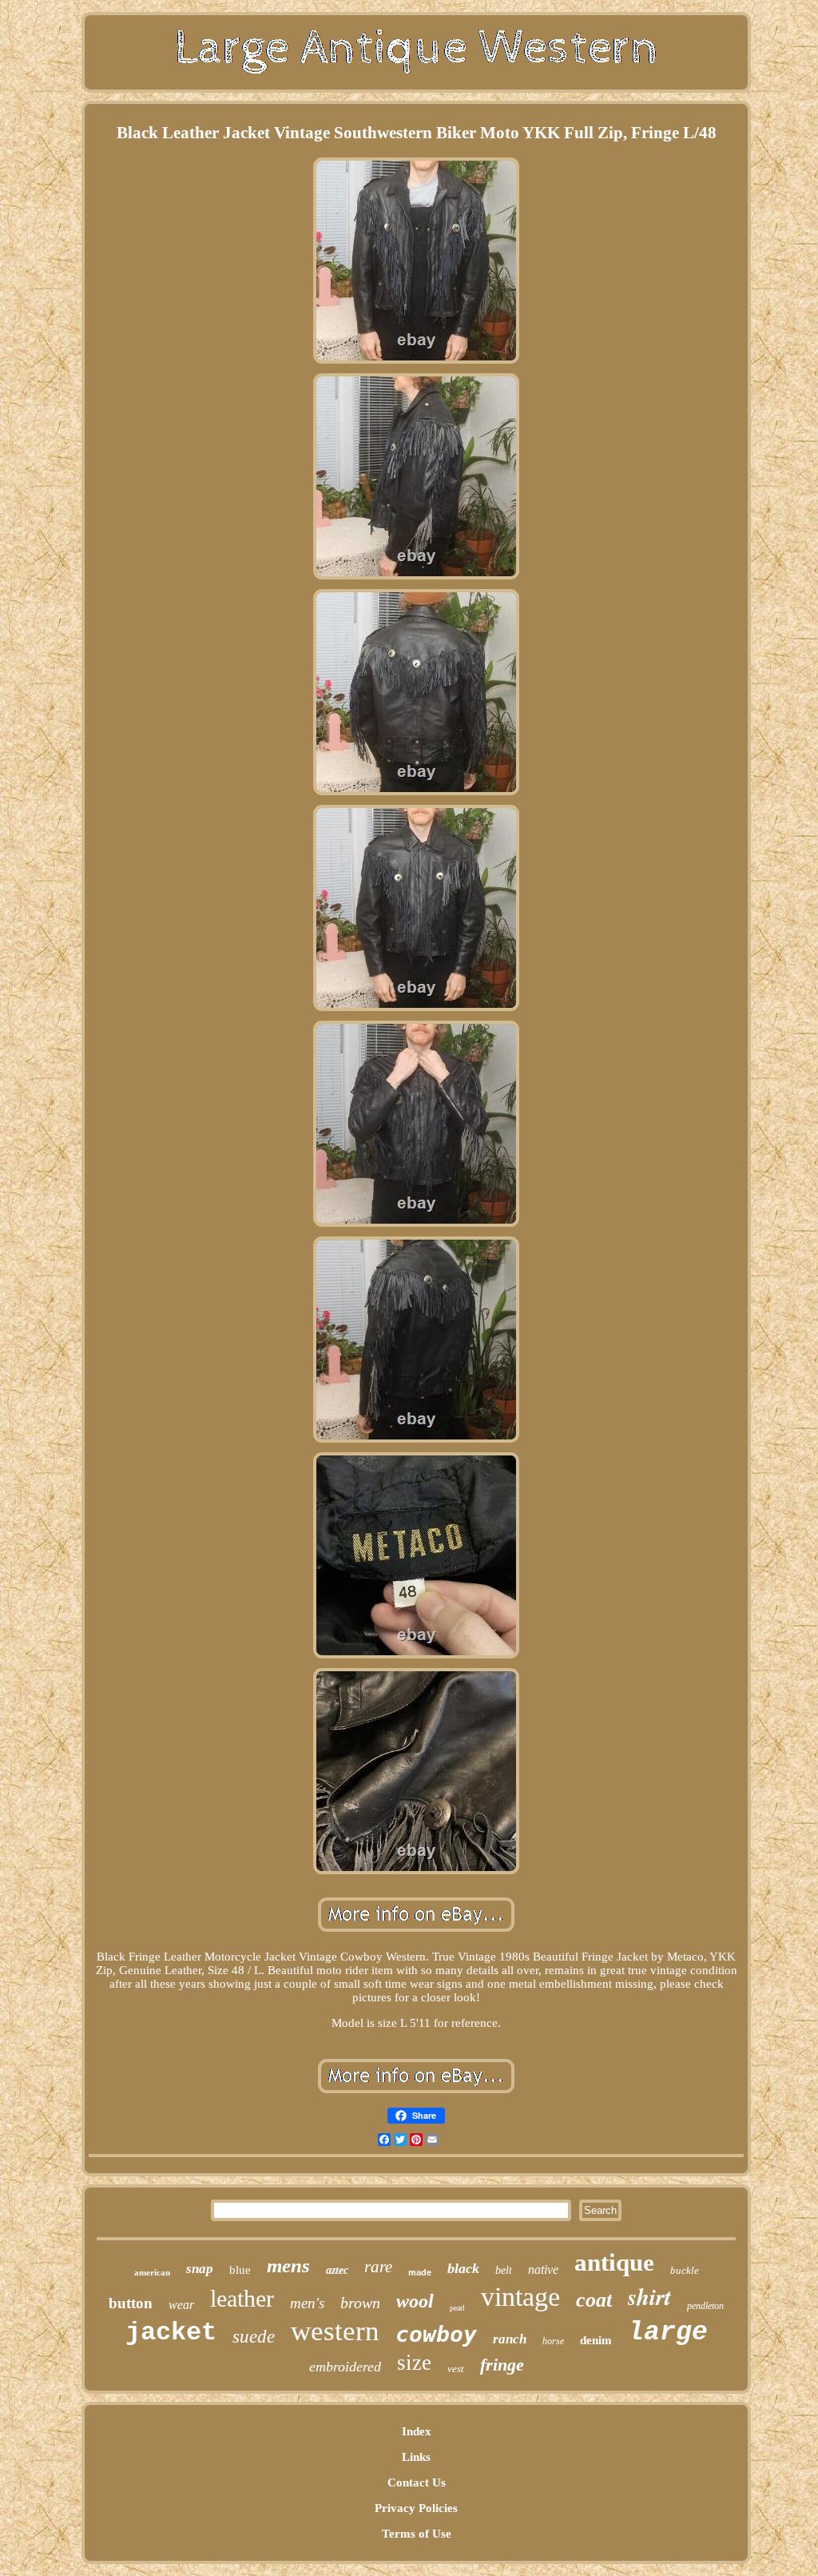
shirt (649, 2296)
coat (594, 2300)
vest (456, 2369)
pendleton (705, 2306)
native (543, 2269)
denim (596, 2340)
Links (416, 2457)
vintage (520, 2297)
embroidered (345, 2367)
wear (181, 2305)
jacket (171, 2333)
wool (415, 2301)
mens (288, 2265)
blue (240, 2270)
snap (200, 2269)
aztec (337, 2270)
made (420, 2272)
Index (417, 2431)
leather (242, 2298)
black (463, 2268)
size (414, 2363)
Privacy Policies (416, 2508)
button (131, 2303)
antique (614, 2262)
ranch (510, 2339)
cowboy (436, 2334)
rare (378, 2267)
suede (254, 2337)
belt (504, 2270)
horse (553, 2341)
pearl (457, 2308)
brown (360, 2303)
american (152, 2272)
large (668, 2333)
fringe (502, 2365)
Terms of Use (417, 2534)
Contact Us (417, 2482)
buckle (685, 2270)
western (335, 2331)
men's (307, 2303)
